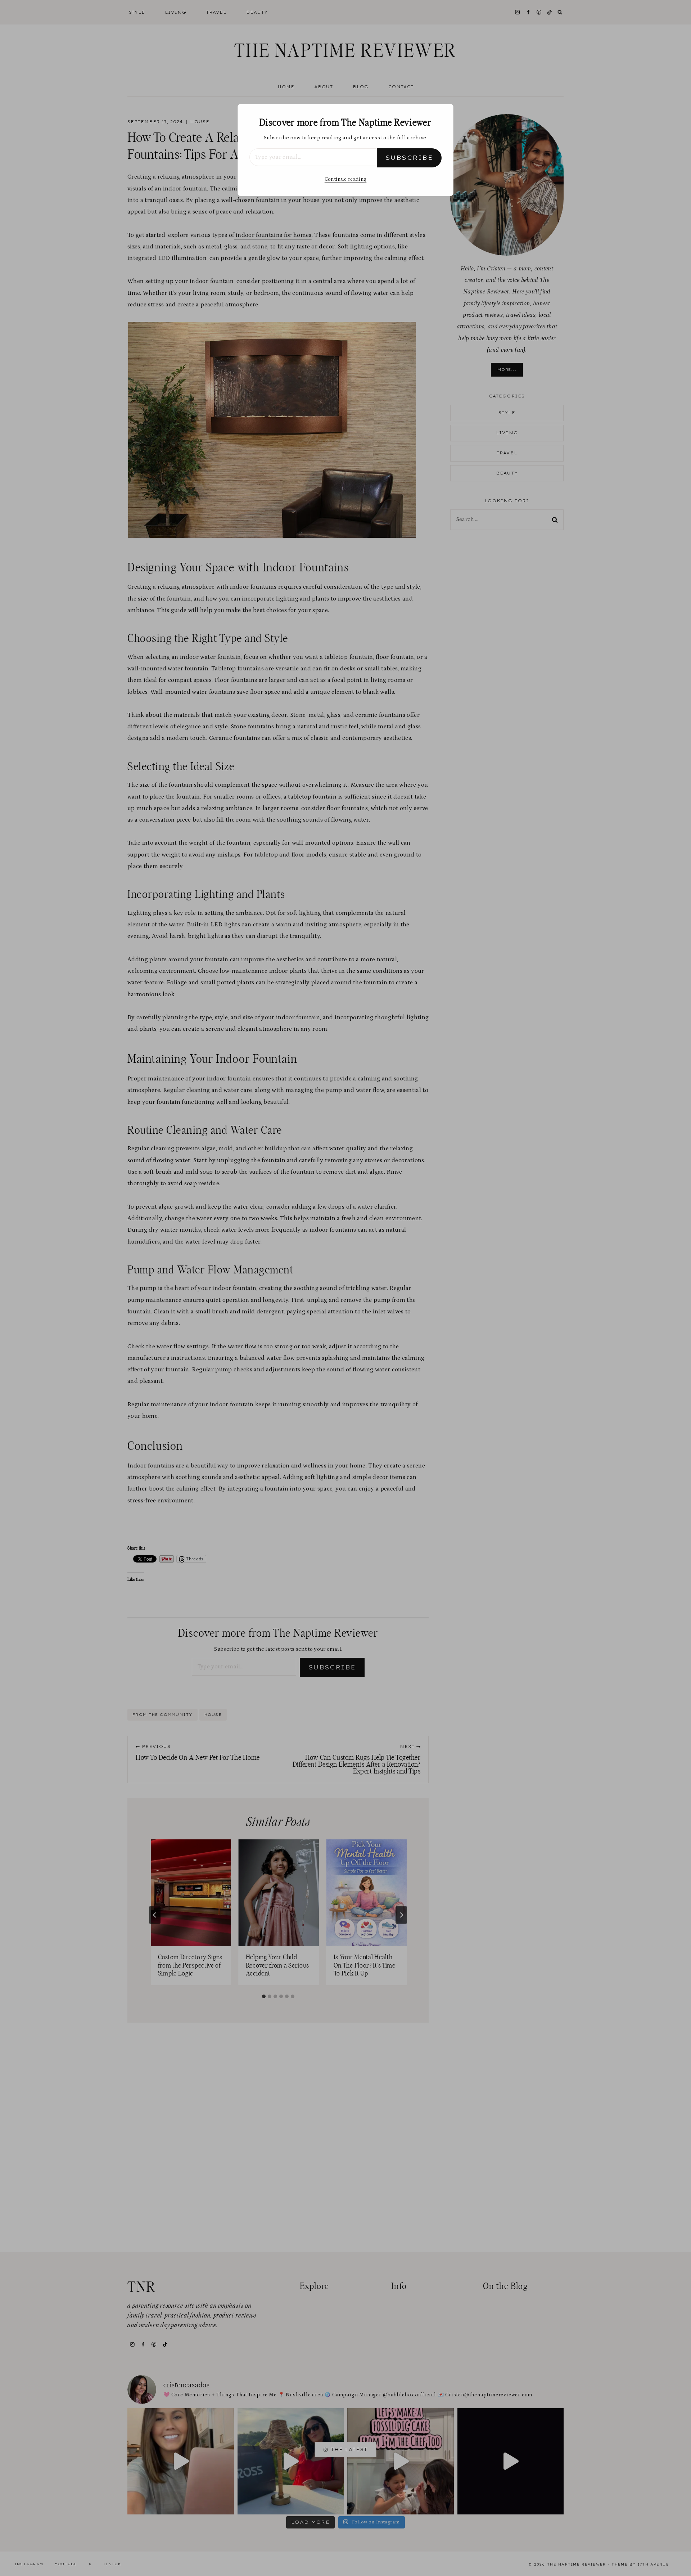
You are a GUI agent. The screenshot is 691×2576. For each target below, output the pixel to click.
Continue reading (345, 179)
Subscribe (409, 158)
